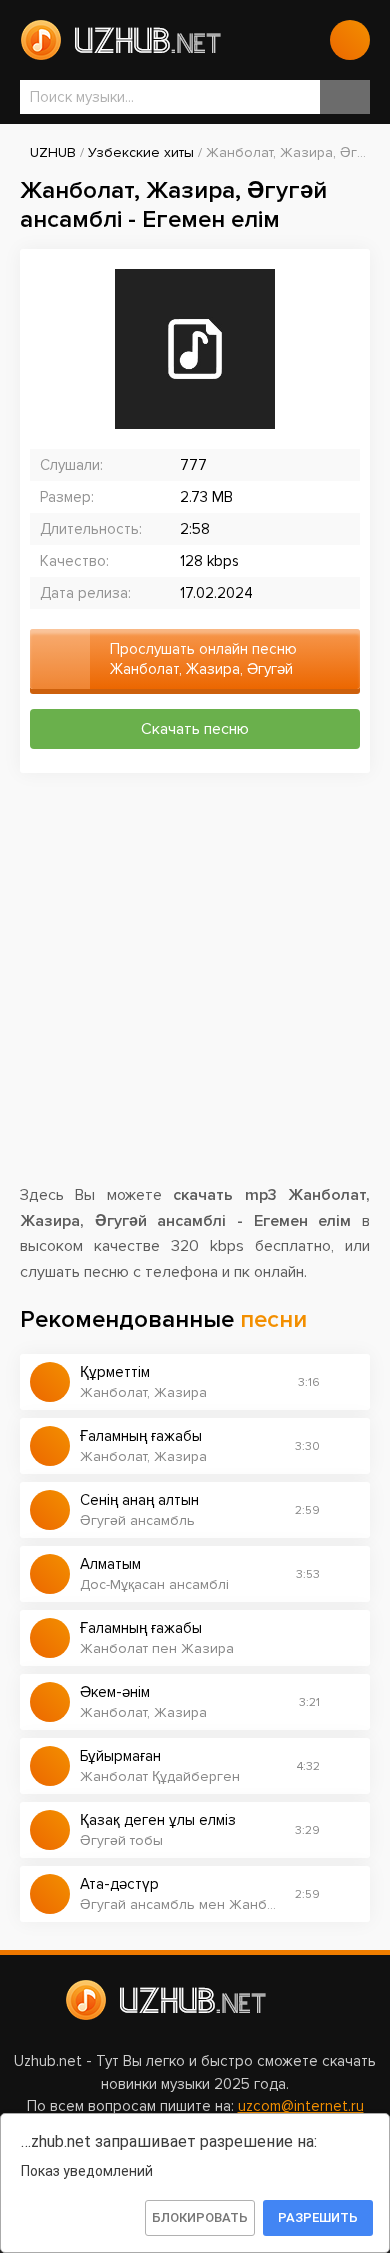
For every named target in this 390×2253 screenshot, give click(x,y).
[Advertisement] (195, 988)
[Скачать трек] (345, 1382)
